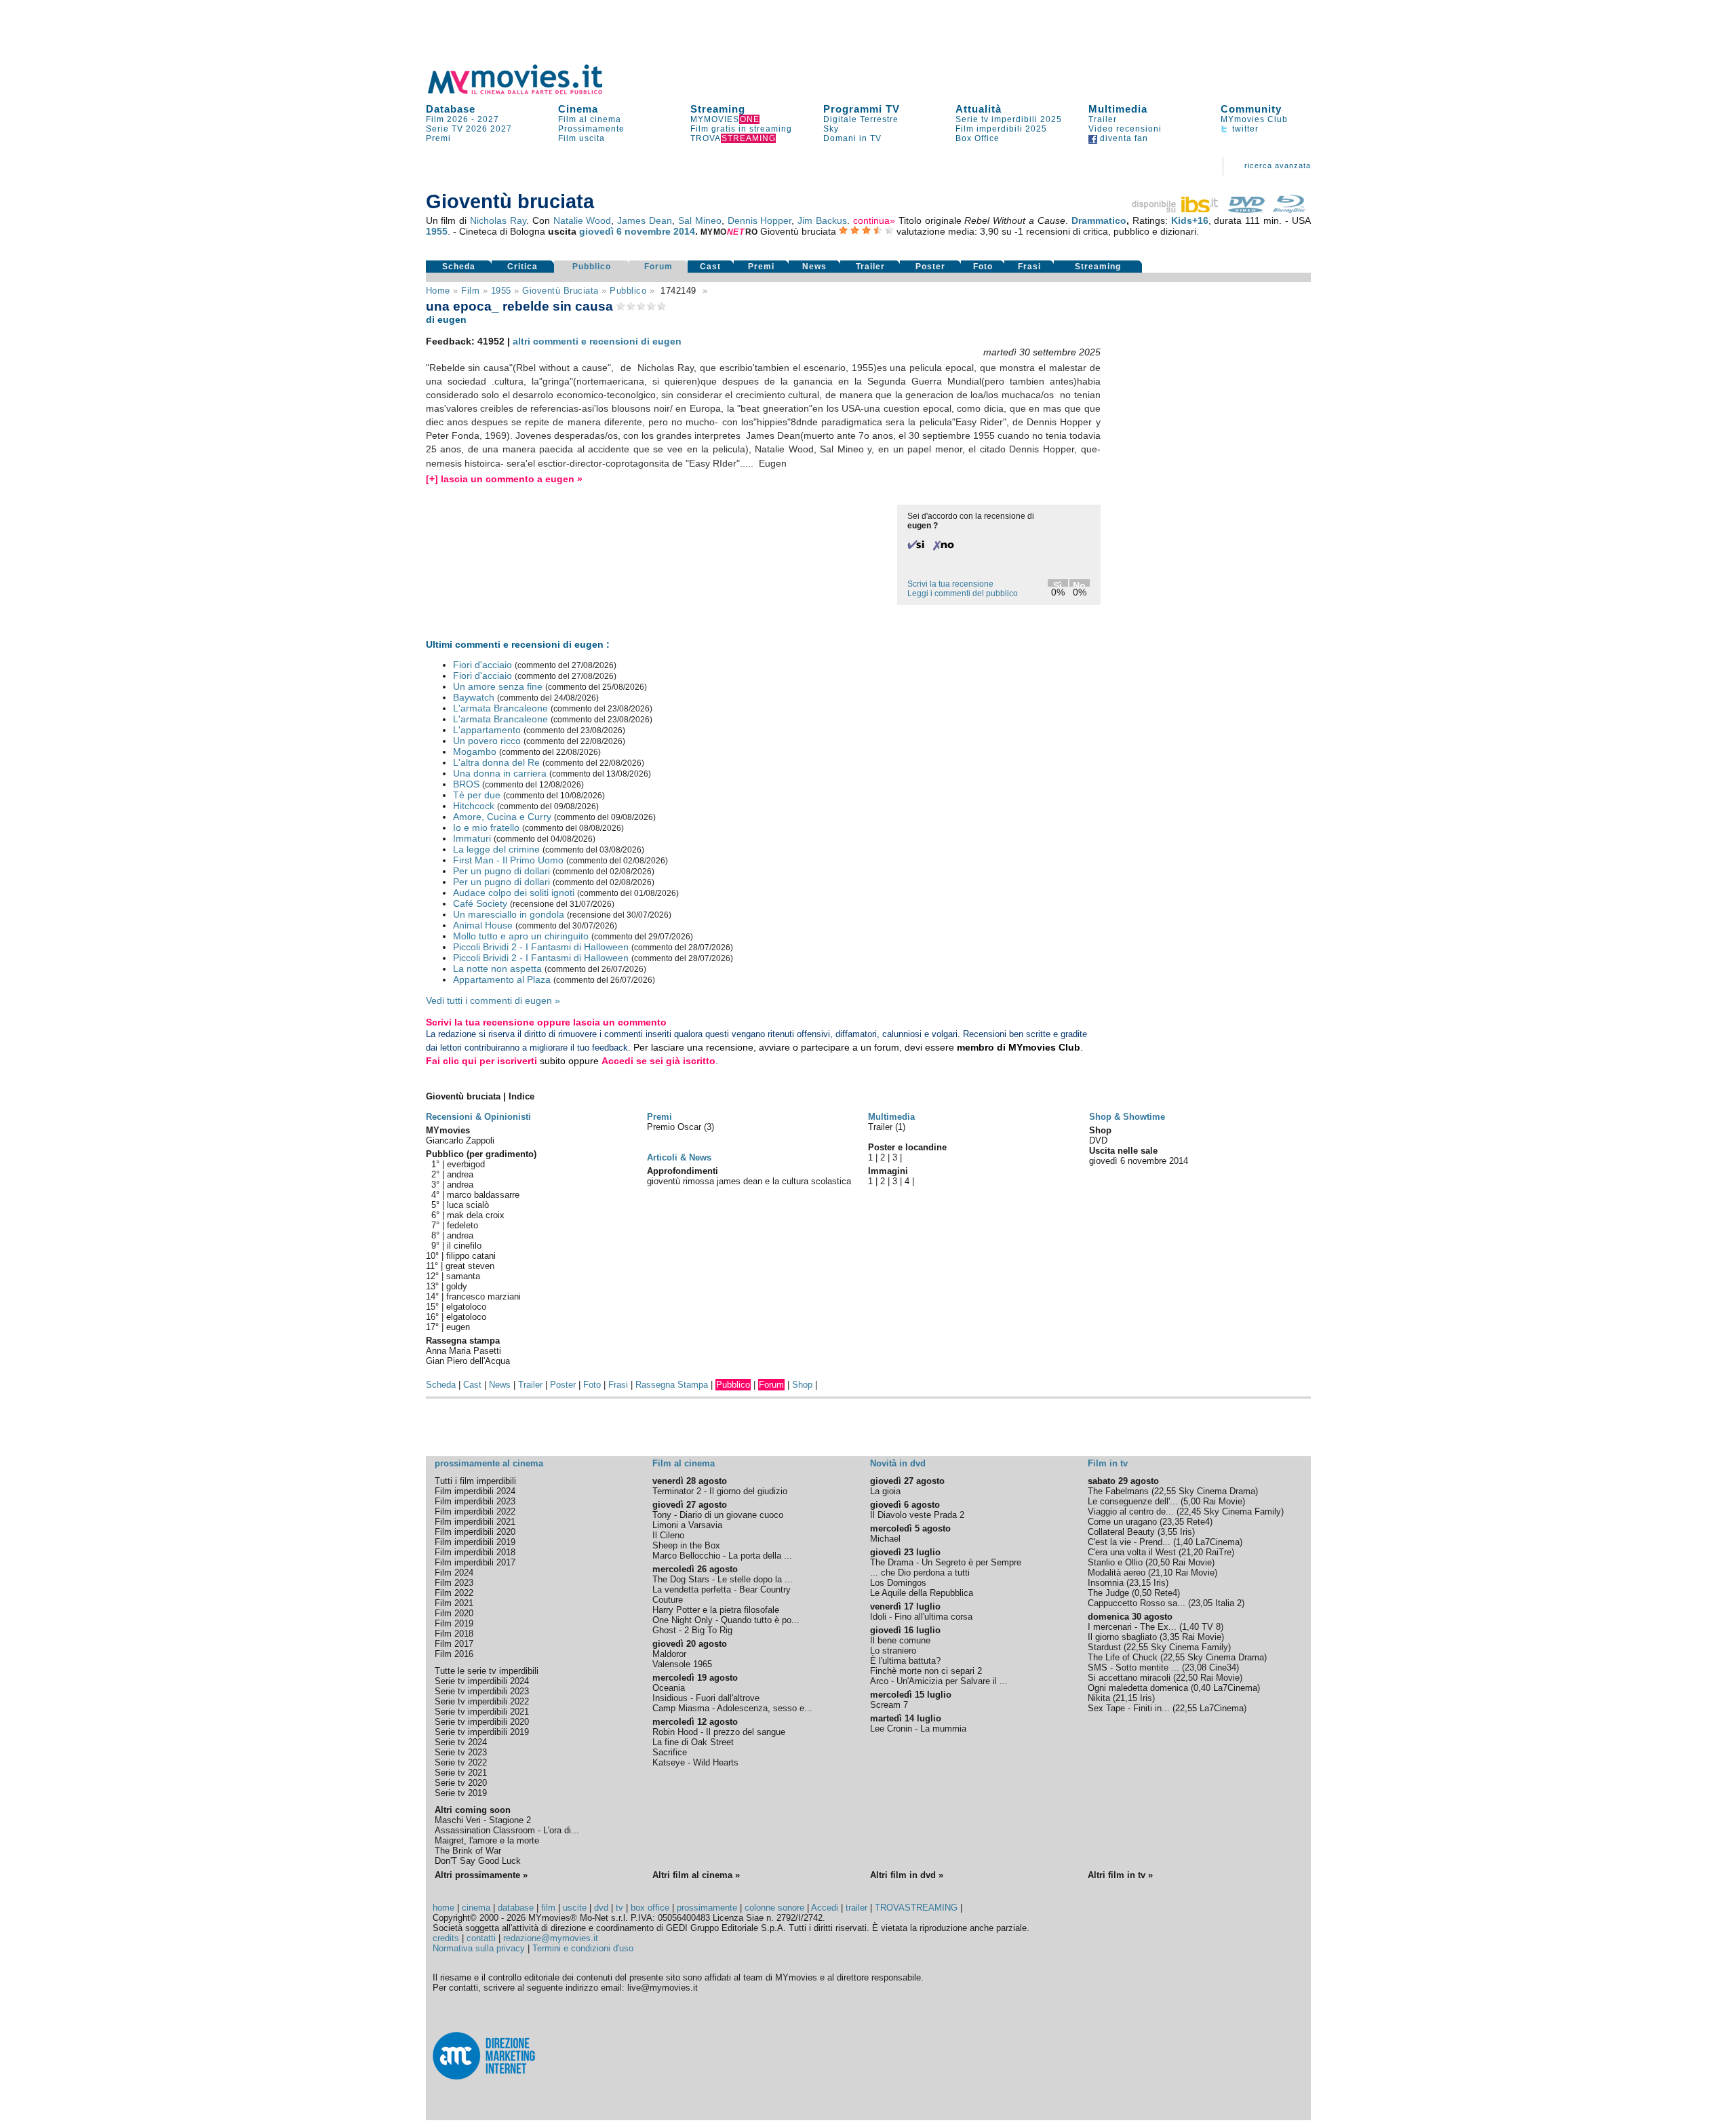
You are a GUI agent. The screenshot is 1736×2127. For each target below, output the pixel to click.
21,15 (1126, 1698)
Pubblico (592, 267)
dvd (601, 1908)
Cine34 (1223, 1667)
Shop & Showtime (1127, 1117)
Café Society (480, 903)
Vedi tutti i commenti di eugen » (493, 1000)
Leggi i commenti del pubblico (963, 593)
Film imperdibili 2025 (1001, 129)
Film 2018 (454, 1634)
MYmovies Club (1254, 119)
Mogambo (475, 752)
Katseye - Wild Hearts (695, 1762)
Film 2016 (454, 1654)
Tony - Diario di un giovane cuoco (718, 1515)
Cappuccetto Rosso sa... (1137, 1603)
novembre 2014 (660, 231)
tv (619, 1908)
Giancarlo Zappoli (460, 1140)
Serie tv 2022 (461, 1762)
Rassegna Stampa (672, 1385)
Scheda (459, 267)
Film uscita (581, 138)
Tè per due (477, 795)
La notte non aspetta (497, 969)
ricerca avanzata (1278, 165)
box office (650, 1908)
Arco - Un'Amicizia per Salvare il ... (939, 1681)
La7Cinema (1218, 1542)
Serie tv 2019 (461, 1793)
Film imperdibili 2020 (475, 1532)
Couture (668, 1600)
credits (446, 1938)
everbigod (466, 1164)
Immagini (888, 1171)
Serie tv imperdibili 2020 (482, 1722)
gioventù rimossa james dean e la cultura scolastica (749, 1181)
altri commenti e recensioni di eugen (597, 341)
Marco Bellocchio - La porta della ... (722, 1556)
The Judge (1108, 1593)
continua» (874, 220)
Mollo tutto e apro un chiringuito (521, 936)
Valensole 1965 (682, 1664)
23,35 (1173, 1522)
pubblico (628, 291)
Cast (710, 267)
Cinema (578, 109)
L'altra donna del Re (496, 762)
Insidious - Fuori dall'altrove (706, 1698)
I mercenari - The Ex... (1132, 1627)
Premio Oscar (675, 1127)
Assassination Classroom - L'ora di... (507, 1830)
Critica (522, 267)
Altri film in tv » (1120, 1875)
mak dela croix (476, 1215)
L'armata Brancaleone (500, 708)
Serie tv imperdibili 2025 (1009, 119)
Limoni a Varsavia (687, 1525)
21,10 (1162, 1573)
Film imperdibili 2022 (475, 1511)
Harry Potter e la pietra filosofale (716, 1610)
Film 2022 (454, 1593)
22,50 (1187, 1678)
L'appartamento (487, 730)
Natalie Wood (583, 220)
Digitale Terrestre (861, 119)
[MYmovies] (528, 92)
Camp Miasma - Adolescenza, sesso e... (732, 1708)
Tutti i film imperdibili (475, 1481)
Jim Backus (822, 220)
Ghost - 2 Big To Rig (692, 1630)
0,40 (1202, 1688)
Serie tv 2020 (461, 1783)
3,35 (1171, 1637)
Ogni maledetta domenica (1138, 1688)
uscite (575, 1908)
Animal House (483, 925)
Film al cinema (590, 119)
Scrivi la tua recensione (950, 584)
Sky (831, 129)
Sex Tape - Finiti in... (1129, 1708)
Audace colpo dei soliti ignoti (514, 893)
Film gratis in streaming (741, 129)
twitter (1244, 129)
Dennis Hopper (760, 220)
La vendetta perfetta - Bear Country (722, 1589)
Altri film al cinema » (696, 1875)
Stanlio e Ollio (1115, 1562)
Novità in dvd (898, 1463)
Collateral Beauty (1121, 1532)
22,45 (1190, 1511)
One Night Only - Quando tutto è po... (726, 1620)
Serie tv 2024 (461, 1742)
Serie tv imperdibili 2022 (482, 1701)
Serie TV (445, 129)
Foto (983, 267)
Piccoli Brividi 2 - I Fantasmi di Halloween (541, 947)
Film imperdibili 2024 (475, 1491)
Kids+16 (1190, 220)
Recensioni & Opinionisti (478, 1117)
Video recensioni (1125, 129)
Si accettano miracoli (1129, 1678)
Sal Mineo (700, 220)
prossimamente (707, 1908)
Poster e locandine (907, 1147)
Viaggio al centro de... (1131, 1511)
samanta (463, 1276)
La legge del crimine (496, 849)
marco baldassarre (483, 1195)
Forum (658, 267)
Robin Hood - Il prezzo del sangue (719, 1732)
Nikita (1099, 1698)
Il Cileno (668, 1535)
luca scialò (468, 1205)
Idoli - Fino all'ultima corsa (921, 1617)
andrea (460, 1174)
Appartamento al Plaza (502, 979)
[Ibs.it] (1176, 210)
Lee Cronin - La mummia (918, 1729)
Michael (885, 1539)
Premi (438, 138)
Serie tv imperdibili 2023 (482, 1691)
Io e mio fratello (486, 827)
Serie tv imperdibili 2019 (482, 1732)
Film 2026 (447, 119)
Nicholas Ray (498, 220)
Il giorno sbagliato (1122, 1637)
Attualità (979, 109)
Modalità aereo (1117, 1573)
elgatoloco (466, 1307)
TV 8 (1211, 1627)
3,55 (1169, 1532)
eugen (458, 1327)
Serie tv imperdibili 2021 (482, 1712)
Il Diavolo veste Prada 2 (917, 1515)
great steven (470, 1266)
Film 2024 (454, 1573)
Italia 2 (1228, 1603)
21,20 (1192, 1552)
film (470, 291)
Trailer (1103, 119)
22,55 (1165, 1491)
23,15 (1140, 1583)
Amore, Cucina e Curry (502, 817)
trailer (856, 1908)
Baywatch (474, 697)
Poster (930, 267)
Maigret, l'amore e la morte (487, 1840)
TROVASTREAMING (916, 1908)
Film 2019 (454, 1623)
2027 (488, 119)
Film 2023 (454, 1583)
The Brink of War (468, 1851)
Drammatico (1099, 220)
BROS (466, 784)
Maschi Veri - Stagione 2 (483, 1820)
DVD (1098, 1140)
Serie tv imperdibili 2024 (482, 1681)
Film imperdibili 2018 (475, 1552)
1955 (437, 231)
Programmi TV (862, 109)
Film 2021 (454, 1603)
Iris (1186, 1532)
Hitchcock (474, 806)
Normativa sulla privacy (479, 1948)
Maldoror (669, 1654)
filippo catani (471, 1256)
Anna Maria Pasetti (463, 1351)
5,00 (1192, 1501)
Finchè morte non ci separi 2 (926, 1671)
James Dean (645, 220)
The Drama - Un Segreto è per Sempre (946, 1562)
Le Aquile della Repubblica (922, 1593)
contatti (481, 1938)
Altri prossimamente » (481, 1875)
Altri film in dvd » (907, 1875)
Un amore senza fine (498, 686)
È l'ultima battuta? (905, 1661)
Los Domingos (898, 1583)
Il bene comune (900, 1640)
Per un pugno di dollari (501, 871)
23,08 (1196, 1667)
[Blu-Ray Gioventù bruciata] (1289, 210)
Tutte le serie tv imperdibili (487, 1671)
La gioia (885, 1491)
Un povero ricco (487, 741)
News (814, 267)
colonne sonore (774, 1908)
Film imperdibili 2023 (475, 1501)
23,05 (1202, 1603)
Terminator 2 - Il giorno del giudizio (720, 1491)
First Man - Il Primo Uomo (508, 860)
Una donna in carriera (500, 773)
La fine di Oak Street (693, 1742)
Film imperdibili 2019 (475, 1542)
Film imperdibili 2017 (475, 1562)
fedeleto (462, 1225)
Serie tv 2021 (461, 1773)
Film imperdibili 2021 (475, 1522)
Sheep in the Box (686, 1545)
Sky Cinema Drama (1217, 1491)
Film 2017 (454, 1644)
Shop (802, 1385)
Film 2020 (454, 1613)
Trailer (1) (887, 1127)
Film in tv (1108, 1463)
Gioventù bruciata (560, 291)
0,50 (1143, 1593)
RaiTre (1219, 1552)
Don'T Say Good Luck (478, 1861)
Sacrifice (670, 1752)
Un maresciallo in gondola (509, 914)
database (516, 1908)
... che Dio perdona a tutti (920, 1573)
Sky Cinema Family (1242, 1511)
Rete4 (1198, 1522)
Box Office (978, 138)
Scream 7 (889, 1705)
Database (451, 109)
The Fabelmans (1118, 1491)
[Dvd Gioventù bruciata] (1246, 210)
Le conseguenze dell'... (1133, 1501)
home (443, 1908)
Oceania (669, 1688)
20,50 (1159, 1562)
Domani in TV (852, 138)
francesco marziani (484, 1296)
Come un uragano (1122, 1522)
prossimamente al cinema (489, 1463)
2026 (477, 129)
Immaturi (472, 838)
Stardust (1104, 1647)
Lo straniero (893, 1651)
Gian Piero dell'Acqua (468, 1361)
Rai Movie (1223, 1501)
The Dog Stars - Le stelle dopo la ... (723, 1579)
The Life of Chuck (1123, 1657)
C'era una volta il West (1132, 1552)
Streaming (718, 109)
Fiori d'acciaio (482, 665)
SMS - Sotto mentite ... (1133, 1667)
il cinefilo (464, 1246)
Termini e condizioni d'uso (583, 1948)
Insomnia (1106, 1583)
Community (1251, 109)
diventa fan (1123, 138)
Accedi (825, 1908)
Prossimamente (591, 129)
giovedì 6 (600, 231)
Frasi (1029, 267)
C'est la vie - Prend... (1129, 1542)
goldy (457, 1286)
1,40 (1184, 1542)
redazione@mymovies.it (551, 1938)
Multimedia (1118, 109)
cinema (476, 1908)
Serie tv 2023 (461, 1752)
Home (438, 291)
